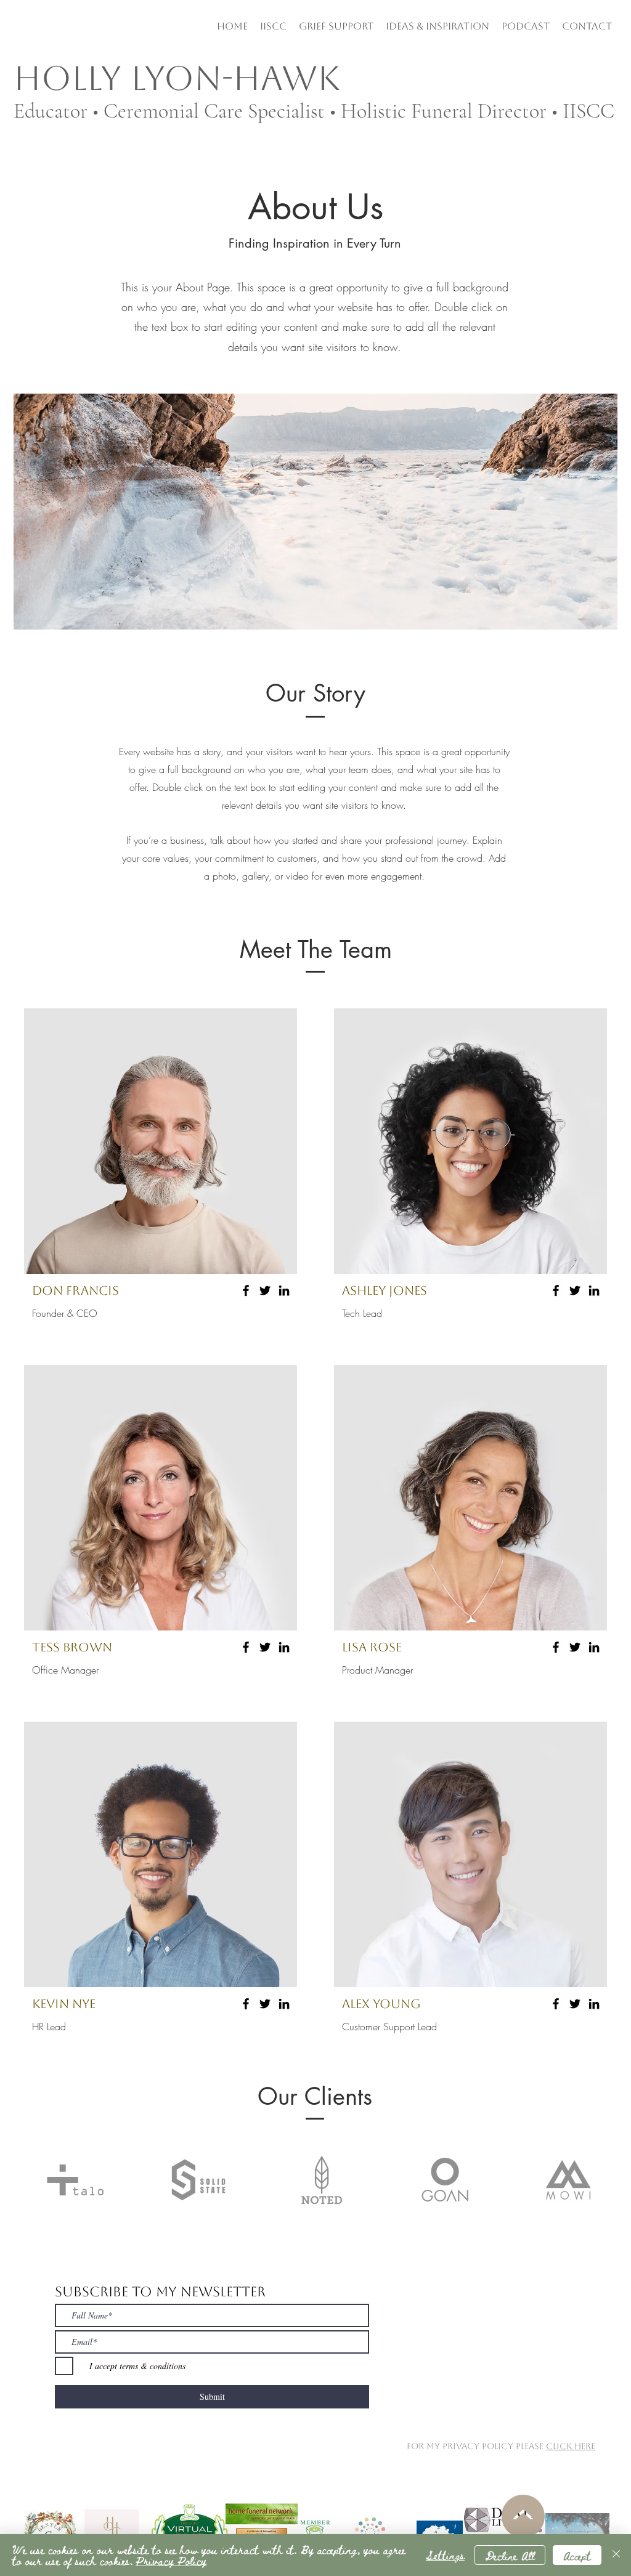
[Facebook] (246, 1290)
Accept (577, 2555)
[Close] (616, 2555)
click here (571, 2446)
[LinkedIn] (284, 1290)
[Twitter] (265, 1290)
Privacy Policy (171, 2560)
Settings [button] (445, 2555)
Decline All (510, 2555)
